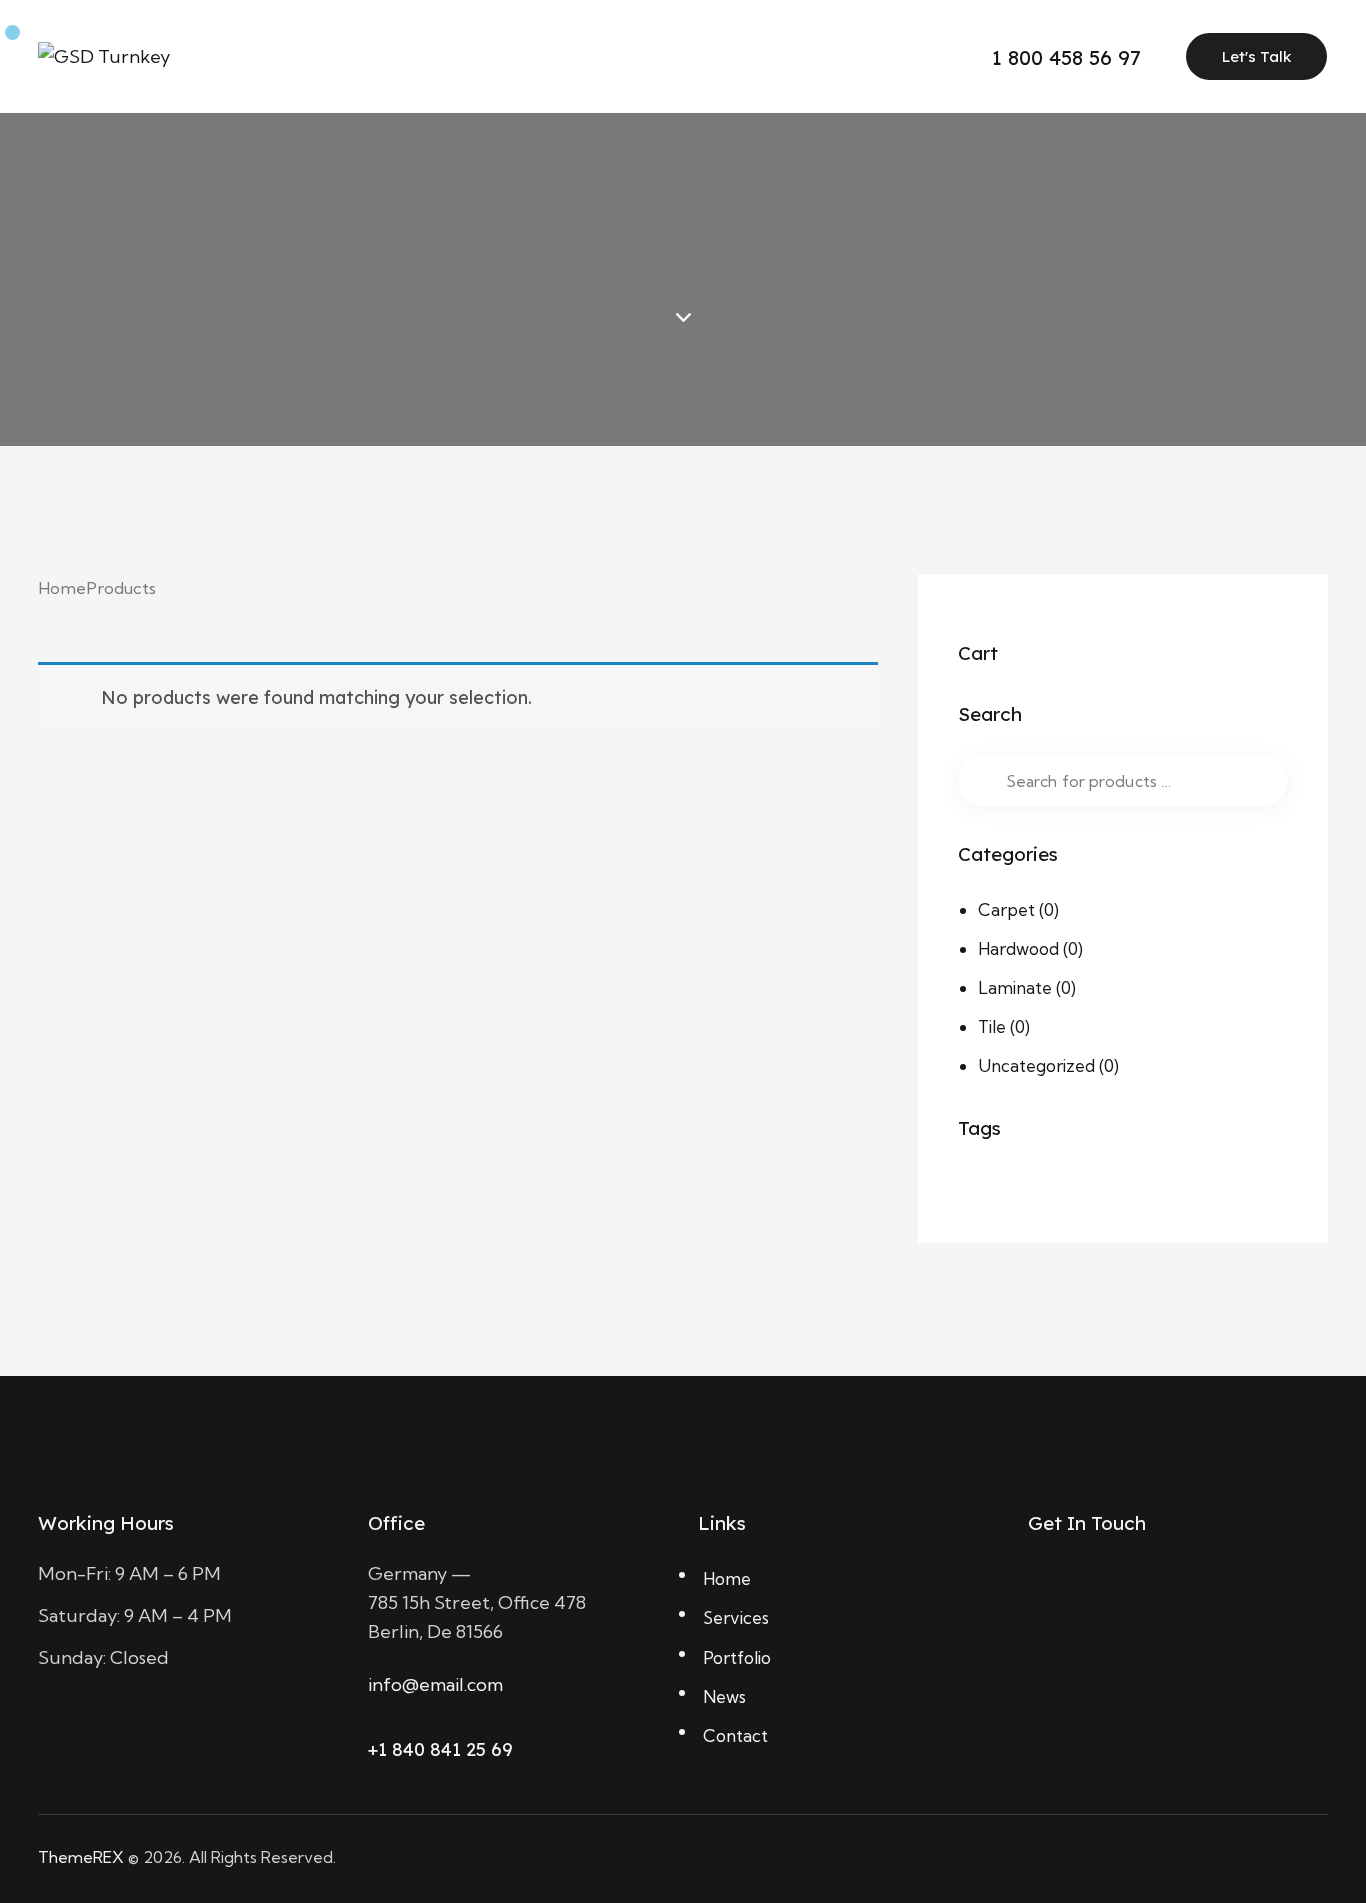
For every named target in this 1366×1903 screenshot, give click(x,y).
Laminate (1015, 987)
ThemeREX (81, 1857)
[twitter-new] (1101, 1589)
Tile (992, 1026)
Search (982, 780)
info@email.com (435, 1684)
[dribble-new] (1153, 1589)
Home (62, 588)
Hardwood (1018, 948)
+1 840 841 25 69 (440, 1749)
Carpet (1006, 909)
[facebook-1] (1049, 1589)
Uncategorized (1036, 1065)
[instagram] (1205, 1589)
